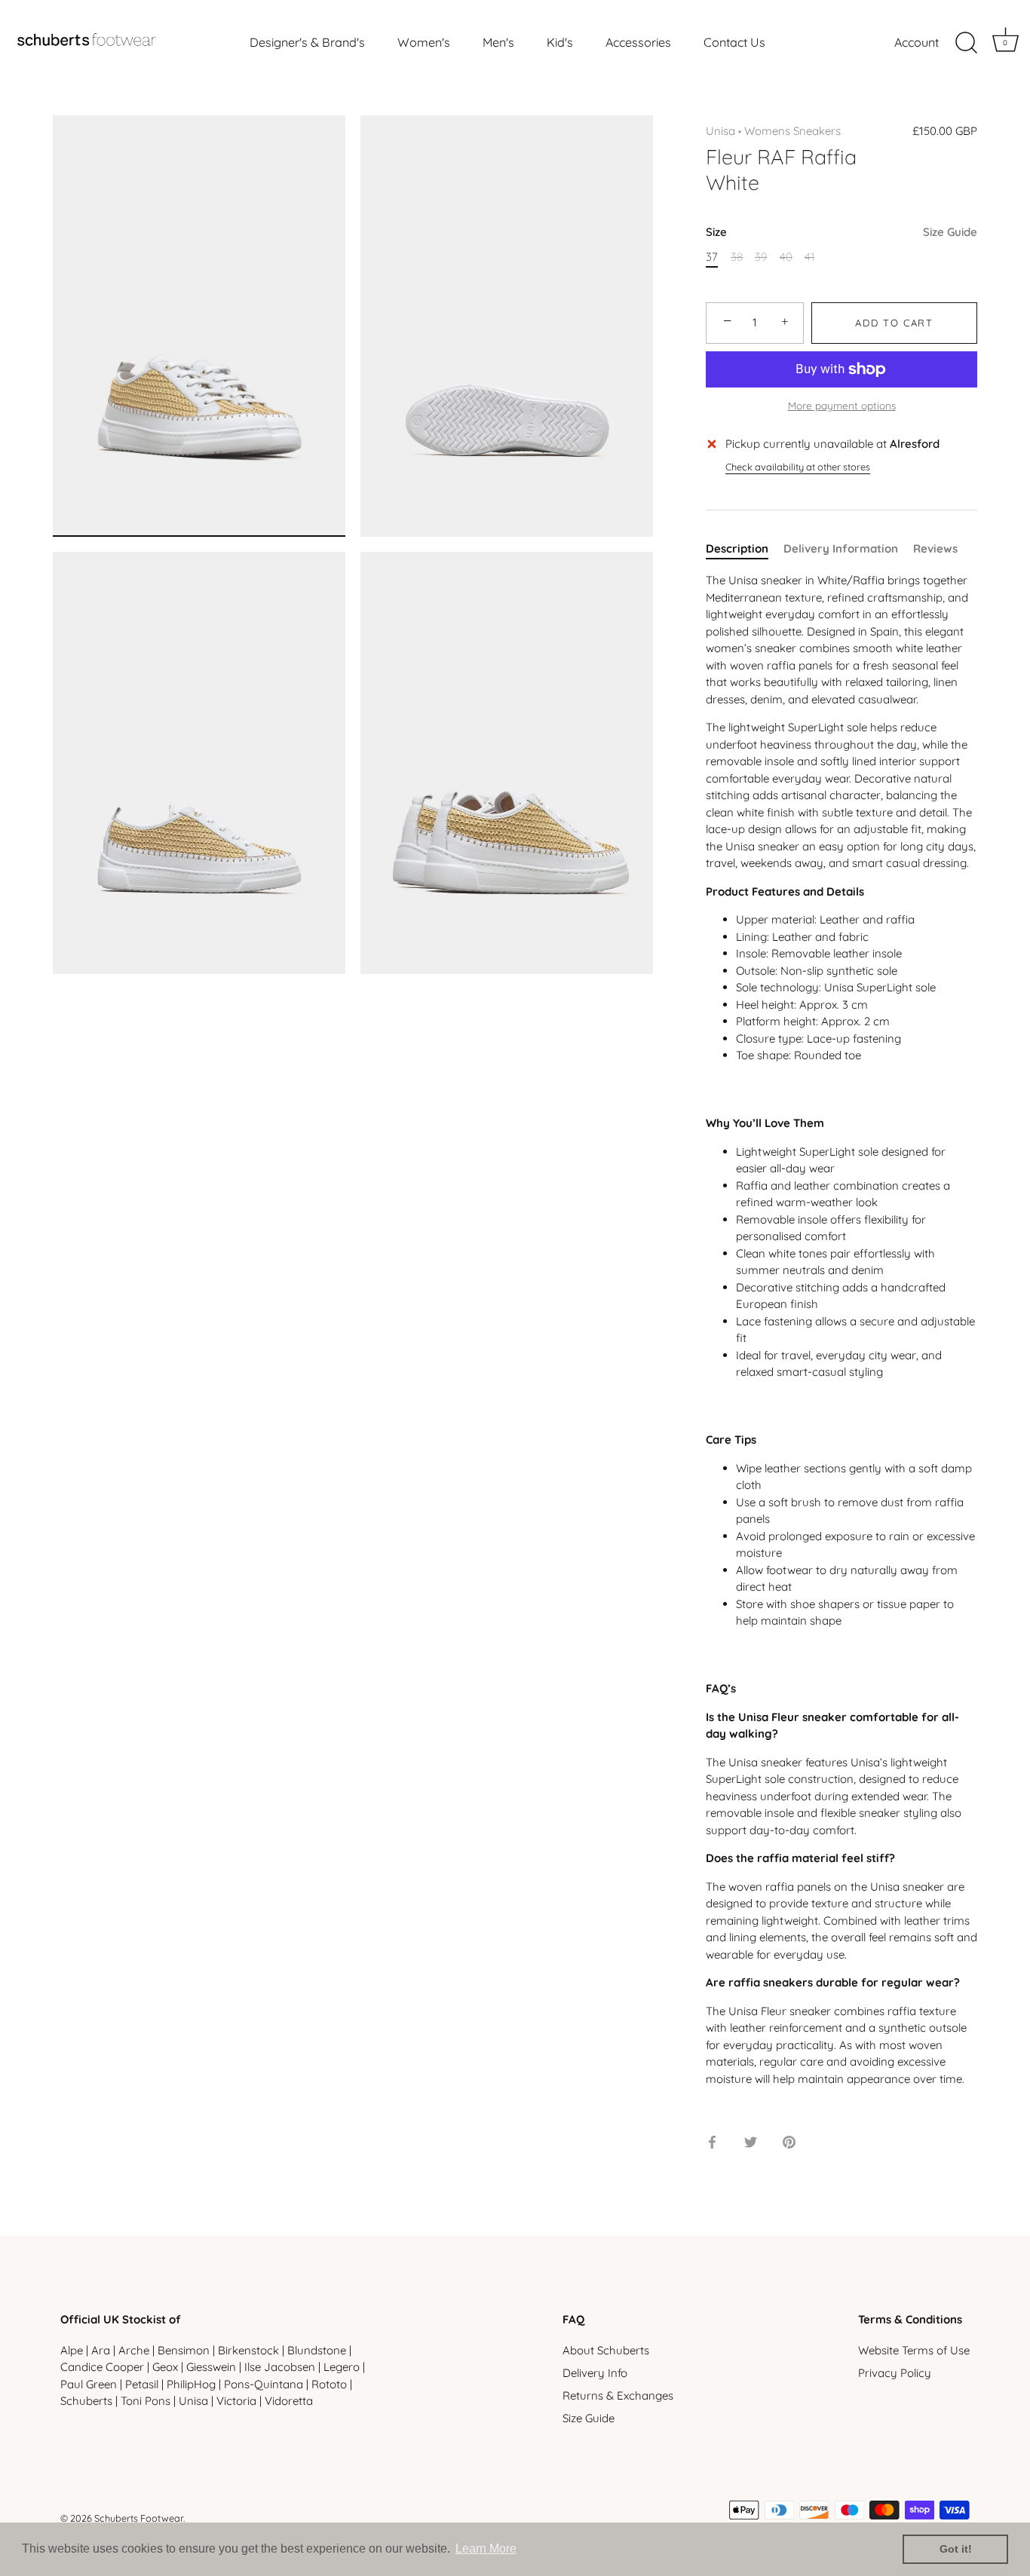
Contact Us (734, 42)
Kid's (560, 42)
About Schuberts (606, 2350)
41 (809, 257)
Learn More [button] (486, 2548)
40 (786, 257)
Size (841, 232)
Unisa (720, 131)
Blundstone (317, 2350)
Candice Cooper (102, 2368)
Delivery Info (595, 2373)
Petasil (142, 2384)
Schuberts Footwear (139, 2518)
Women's (424, 42)
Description (737, 548)
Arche (134, 2350)
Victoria (236, 2401)
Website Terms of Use (914, 2350)
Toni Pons (146, 2401)
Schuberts (86, 2401)
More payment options (842, 405)
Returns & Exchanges (618, 2395)
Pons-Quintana (264, 2384)
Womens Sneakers (792, 131)
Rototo (329, 2384)
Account (917, 42)
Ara (101, 2350)
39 (761, 257)
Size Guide (950, 232)
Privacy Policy (895, 2373)
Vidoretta (289, 2401)
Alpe (72, 2350)
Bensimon (184, 2350)
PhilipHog (191, 2384)
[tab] (745, 549)
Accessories (638, 42)
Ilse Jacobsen (280, 2368)
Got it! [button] (956, 2549)
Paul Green (89, 2384)
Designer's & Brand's (307, 42)
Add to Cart (894, 323)
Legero (342, 2368)
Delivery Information (841, 548)
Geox (165, 2368)
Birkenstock (248, 2350)
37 (712, 257)
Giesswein (211, 2368)
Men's (498, 42)
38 (737, 257)
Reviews (935, 548)
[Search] (966, 43)
